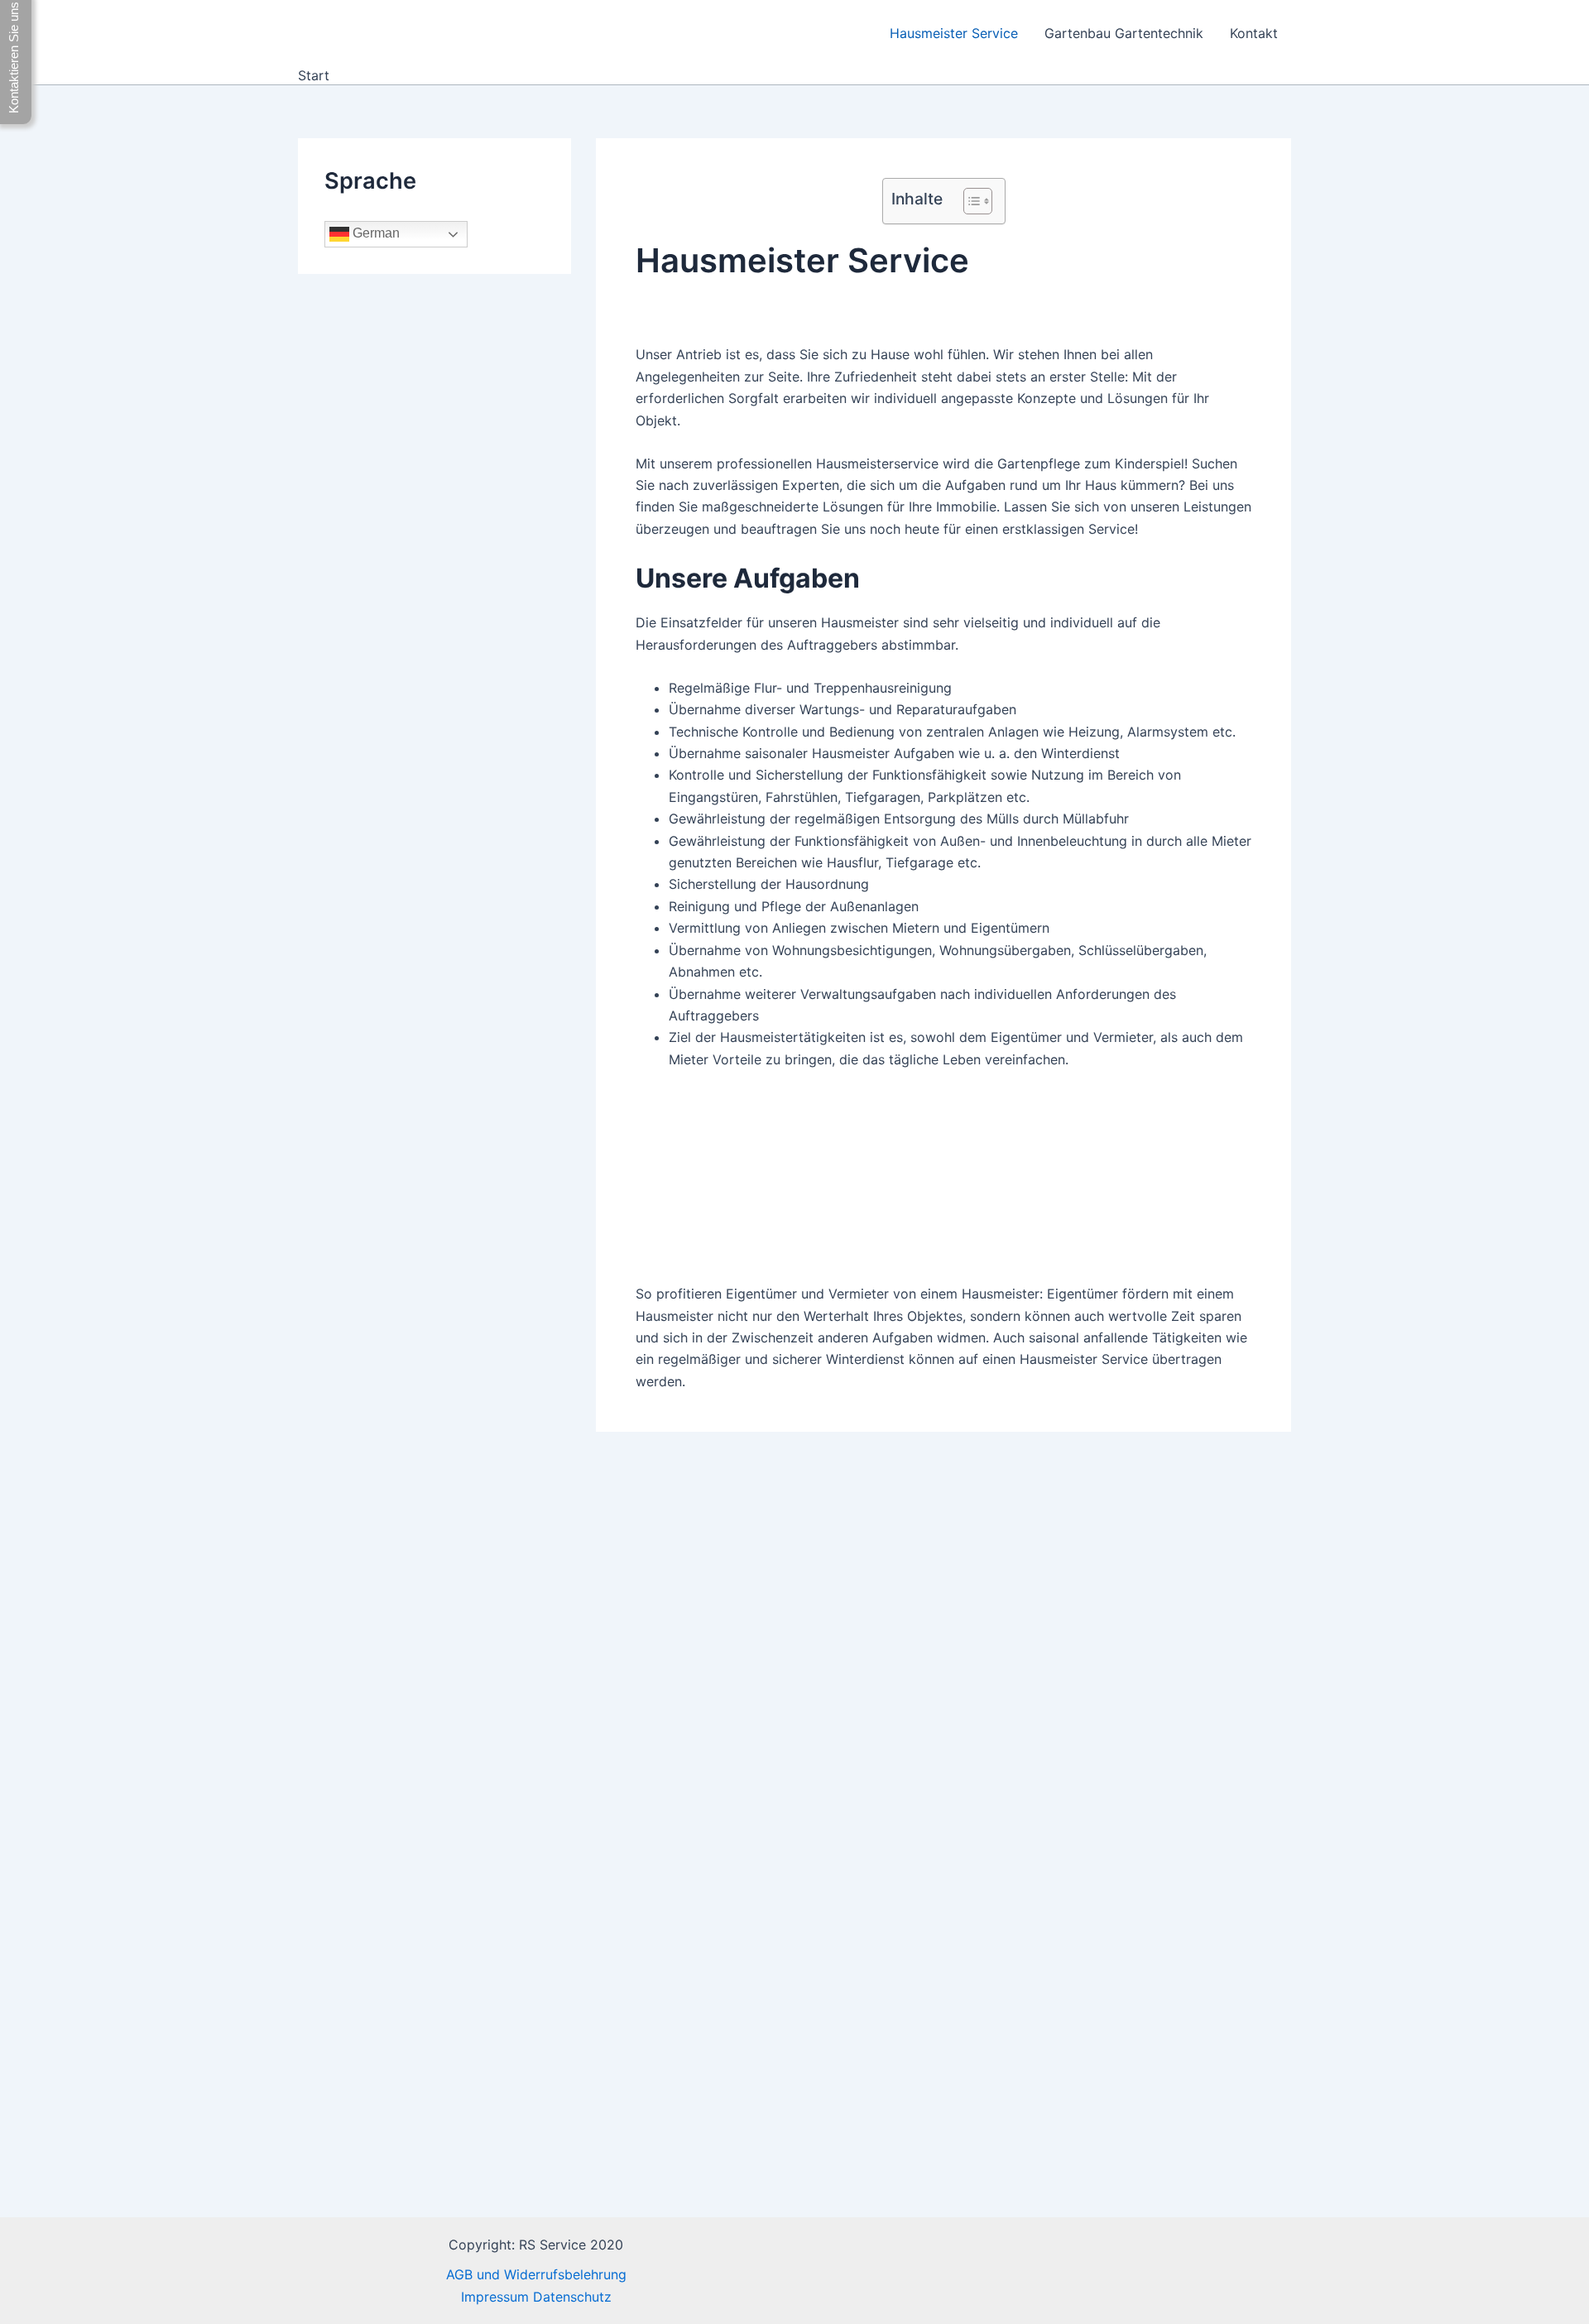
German (374, 234)
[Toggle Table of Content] (970, 201)
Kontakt (1254, 33)
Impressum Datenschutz (536, 2297)
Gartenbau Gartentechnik (1124, 33)
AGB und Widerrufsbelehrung (536, 2274)
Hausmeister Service (954, 33)
